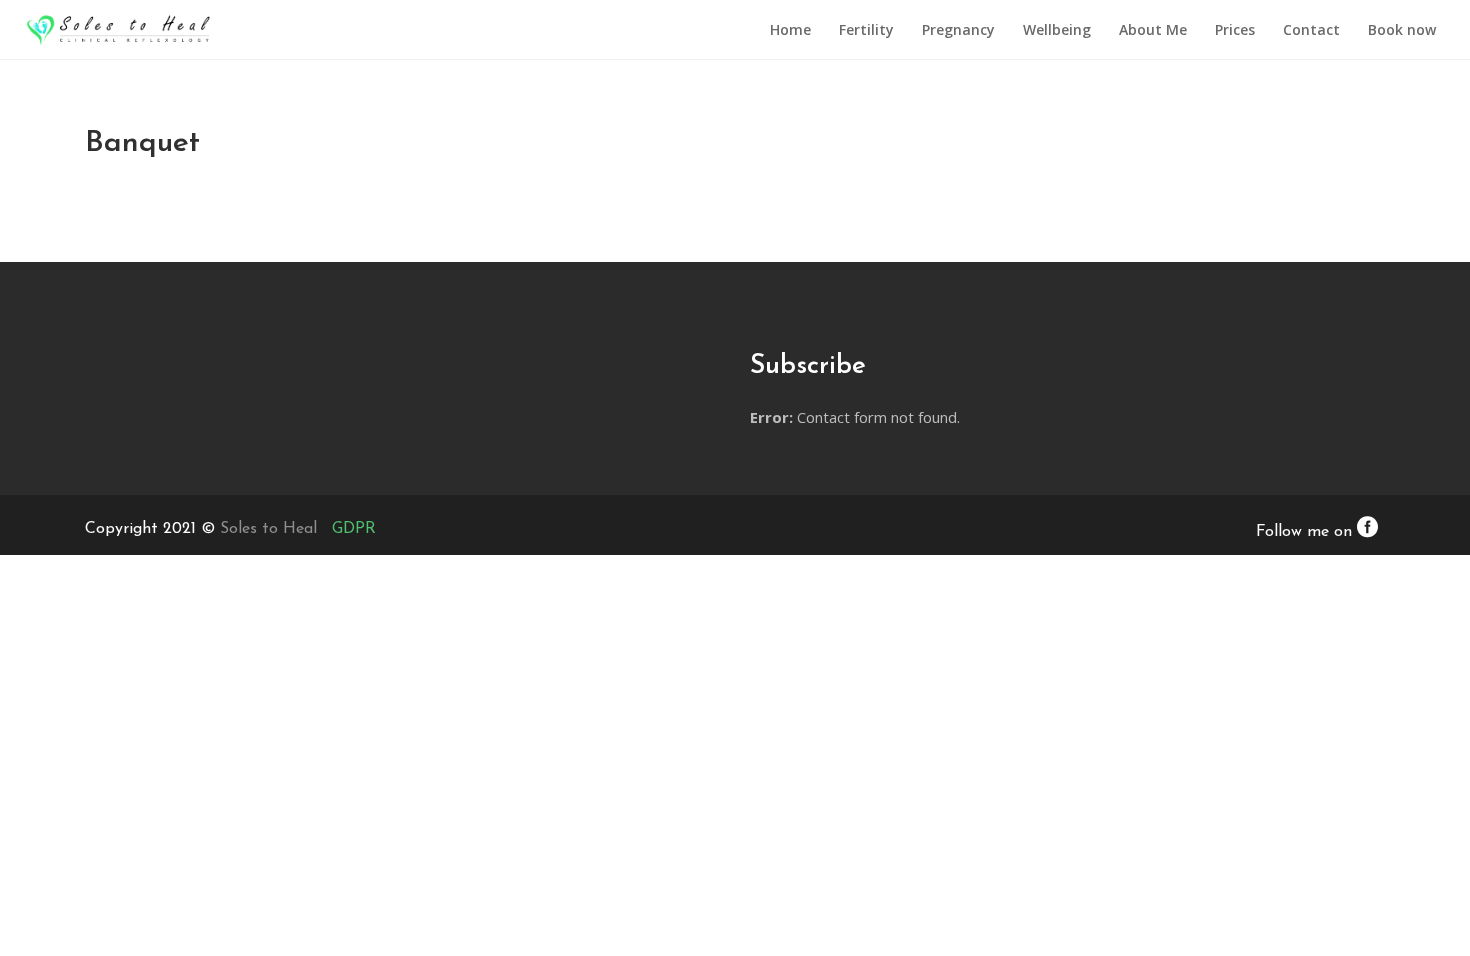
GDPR (354, 529)
